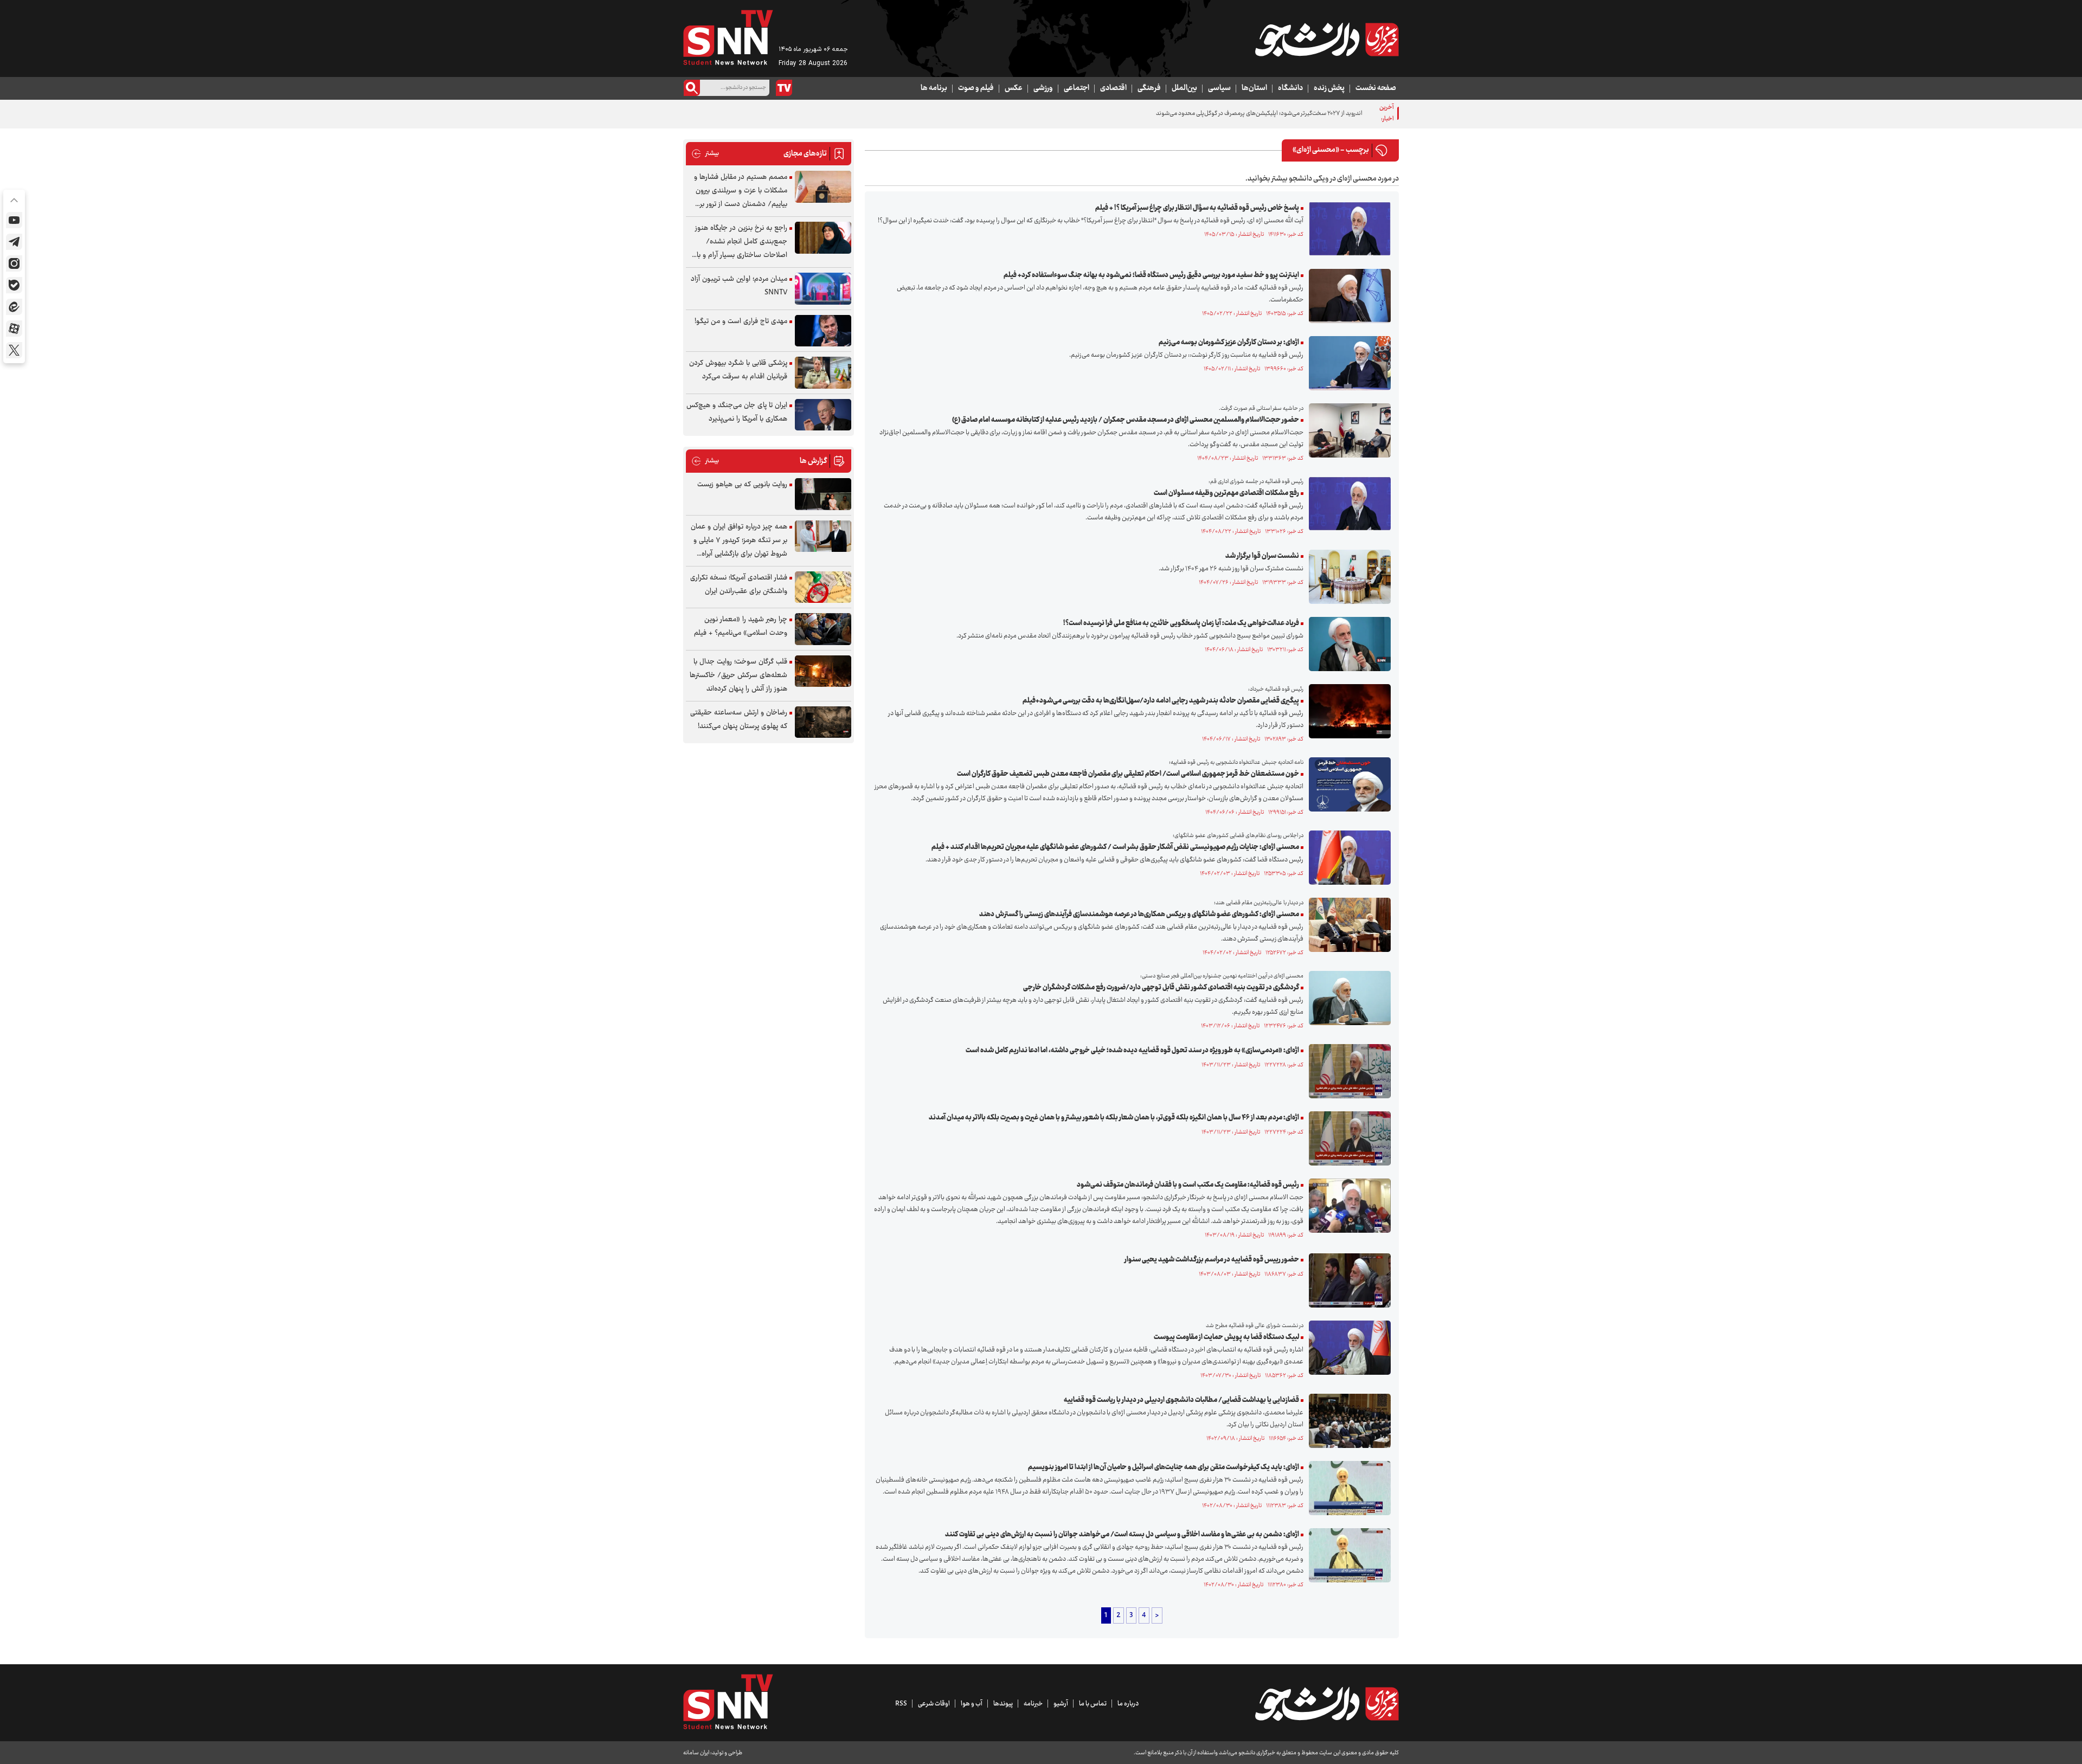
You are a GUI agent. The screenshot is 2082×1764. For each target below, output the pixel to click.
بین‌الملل (1184, 88)
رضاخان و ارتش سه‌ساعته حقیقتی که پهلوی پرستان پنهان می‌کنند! (739, 720)
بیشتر (705, 154)
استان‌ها (1254, 88)
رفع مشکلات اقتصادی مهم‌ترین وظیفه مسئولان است (1226, 493)
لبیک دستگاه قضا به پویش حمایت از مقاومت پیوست (1226, 1337)
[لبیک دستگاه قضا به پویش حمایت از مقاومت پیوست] (1347, 1348)
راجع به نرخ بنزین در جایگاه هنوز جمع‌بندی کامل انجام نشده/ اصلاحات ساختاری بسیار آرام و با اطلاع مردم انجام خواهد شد (741, 242)
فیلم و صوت (976, 88)
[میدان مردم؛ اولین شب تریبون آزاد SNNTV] (823, 289)
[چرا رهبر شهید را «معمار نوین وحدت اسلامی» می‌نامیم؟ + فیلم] (823, 629)
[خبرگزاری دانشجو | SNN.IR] (1327, 40)
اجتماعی (1077, 88)
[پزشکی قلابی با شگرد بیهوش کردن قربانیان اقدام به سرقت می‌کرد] (823, 373)
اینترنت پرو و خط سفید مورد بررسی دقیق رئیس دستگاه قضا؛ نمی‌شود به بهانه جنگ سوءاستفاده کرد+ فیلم (1151, 275)
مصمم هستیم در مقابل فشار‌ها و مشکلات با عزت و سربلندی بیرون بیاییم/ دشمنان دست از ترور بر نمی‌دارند (741, 191)
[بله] (14, 285)
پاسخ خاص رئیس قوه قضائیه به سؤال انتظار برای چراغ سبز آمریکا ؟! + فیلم (1197, 208)
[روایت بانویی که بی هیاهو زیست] (823, 494)
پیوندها (1003, 1704)
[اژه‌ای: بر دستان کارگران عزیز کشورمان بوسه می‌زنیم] (1347, 363)
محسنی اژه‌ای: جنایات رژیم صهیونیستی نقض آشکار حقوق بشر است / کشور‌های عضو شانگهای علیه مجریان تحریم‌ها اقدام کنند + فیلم (1115, 847)
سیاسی (1219, 88)
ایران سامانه (696, 1753)
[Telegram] (14, 242)
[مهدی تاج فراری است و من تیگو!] (823, 331)
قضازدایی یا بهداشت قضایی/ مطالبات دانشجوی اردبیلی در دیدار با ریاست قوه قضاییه (1181, 1400)
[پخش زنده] (784, 88)
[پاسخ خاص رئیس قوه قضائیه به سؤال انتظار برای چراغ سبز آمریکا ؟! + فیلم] (1347, 229)
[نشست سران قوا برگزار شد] (1347, 577)
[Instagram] (14, 263)
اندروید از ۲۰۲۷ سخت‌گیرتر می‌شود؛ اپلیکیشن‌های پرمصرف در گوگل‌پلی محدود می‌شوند (1259, 114)
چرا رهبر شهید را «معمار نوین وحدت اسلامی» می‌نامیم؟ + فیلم (741, 626)
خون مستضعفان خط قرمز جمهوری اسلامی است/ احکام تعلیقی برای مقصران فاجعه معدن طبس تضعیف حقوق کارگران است (1128, 774)
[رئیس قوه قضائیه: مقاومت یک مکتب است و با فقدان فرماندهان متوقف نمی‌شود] (1347, 1206)
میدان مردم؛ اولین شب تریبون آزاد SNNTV (739, 286)
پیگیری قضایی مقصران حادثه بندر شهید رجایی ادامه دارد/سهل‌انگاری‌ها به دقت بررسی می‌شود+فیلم (1161, 701)
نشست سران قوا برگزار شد (1262, 556)
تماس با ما (1093, 1704)
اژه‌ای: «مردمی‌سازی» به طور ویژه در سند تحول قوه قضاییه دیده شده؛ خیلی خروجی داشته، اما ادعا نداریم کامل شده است (1132, 1051)
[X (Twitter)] (14, 350)
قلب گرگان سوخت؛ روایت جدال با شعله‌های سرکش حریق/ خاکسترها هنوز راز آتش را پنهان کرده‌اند (738, 675)
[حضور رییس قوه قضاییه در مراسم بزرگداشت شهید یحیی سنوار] (1347, 1280)
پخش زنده (1329, 88)
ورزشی (1043, 88)
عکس (1014, 88)
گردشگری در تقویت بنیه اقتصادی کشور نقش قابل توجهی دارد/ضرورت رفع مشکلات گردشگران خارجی (1161, 988)
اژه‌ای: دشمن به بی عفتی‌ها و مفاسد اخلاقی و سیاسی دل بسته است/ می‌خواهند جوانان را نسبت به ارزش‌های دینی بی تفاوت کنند (1122, 1535)
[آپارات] (14, 329)
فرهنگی (1149, 88)
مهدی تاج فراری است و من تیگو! (741, 321)
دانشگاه (1290, 88)
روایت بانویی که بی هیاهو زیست (742, 485)
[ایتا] (14, 307)
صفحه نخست (1376, 88)
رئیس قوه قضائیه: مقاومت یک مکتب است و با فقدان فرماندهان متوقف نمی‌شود (1188, 1185)
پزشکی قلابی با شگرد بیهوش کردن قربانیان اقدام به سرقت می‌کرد (738, 370)
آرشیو (1061, 1704)
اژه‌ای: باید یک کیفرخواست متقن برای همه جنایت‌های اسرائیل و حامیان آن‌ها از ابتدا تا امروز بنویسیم (1164, 1467)
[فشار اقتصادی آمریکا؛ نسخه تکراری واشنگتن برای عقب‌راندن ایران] (823, 587)
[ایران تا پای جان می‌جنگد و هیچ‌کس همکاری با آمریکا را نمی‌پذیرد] (823, 415)
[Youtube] (14, 220)
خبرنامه (1033, 1704)
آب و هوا (972, 1704)
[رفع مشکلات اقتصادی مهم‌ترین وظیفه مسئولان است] (1347, 504)
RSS (901, 1704)
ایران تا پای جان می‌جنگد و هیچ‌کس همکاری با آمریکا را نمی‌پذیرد (737, 412)
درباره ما (1128, 1704)
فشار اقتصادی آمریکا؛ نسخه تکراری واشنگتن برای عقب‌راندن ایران (739, 585)
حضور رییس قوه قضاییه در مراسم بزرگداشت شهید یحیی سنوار (1212, 1260)
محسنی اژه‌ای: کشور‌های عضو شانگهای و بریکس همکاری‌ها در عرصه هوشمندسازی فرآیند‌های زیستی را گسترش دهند (1139, 915)
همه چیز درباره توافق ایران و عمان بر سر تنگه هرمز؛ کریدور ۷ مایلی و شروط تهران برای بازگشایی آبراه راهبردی (739, 541)
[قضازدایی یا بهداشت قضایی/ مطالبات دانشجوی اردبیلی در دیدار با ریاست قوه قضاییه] (1347, 1421)
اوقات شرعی (934, 1704)
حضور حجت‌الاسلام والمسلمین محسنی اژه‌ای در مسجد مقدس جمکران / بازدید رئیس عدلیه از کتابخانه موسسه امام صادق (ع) (1126, 420)
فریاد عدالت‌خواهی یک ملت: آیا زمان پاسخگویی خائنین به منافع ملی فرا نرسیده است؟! (1181, 623)
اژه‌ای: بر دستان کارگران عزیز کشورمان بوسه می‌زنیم (1229, 343)
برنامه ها (934, 88)
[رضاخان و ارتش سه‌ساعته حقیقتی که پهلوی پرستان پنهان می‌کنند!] (823, 722)
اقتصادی (1113, 88)
